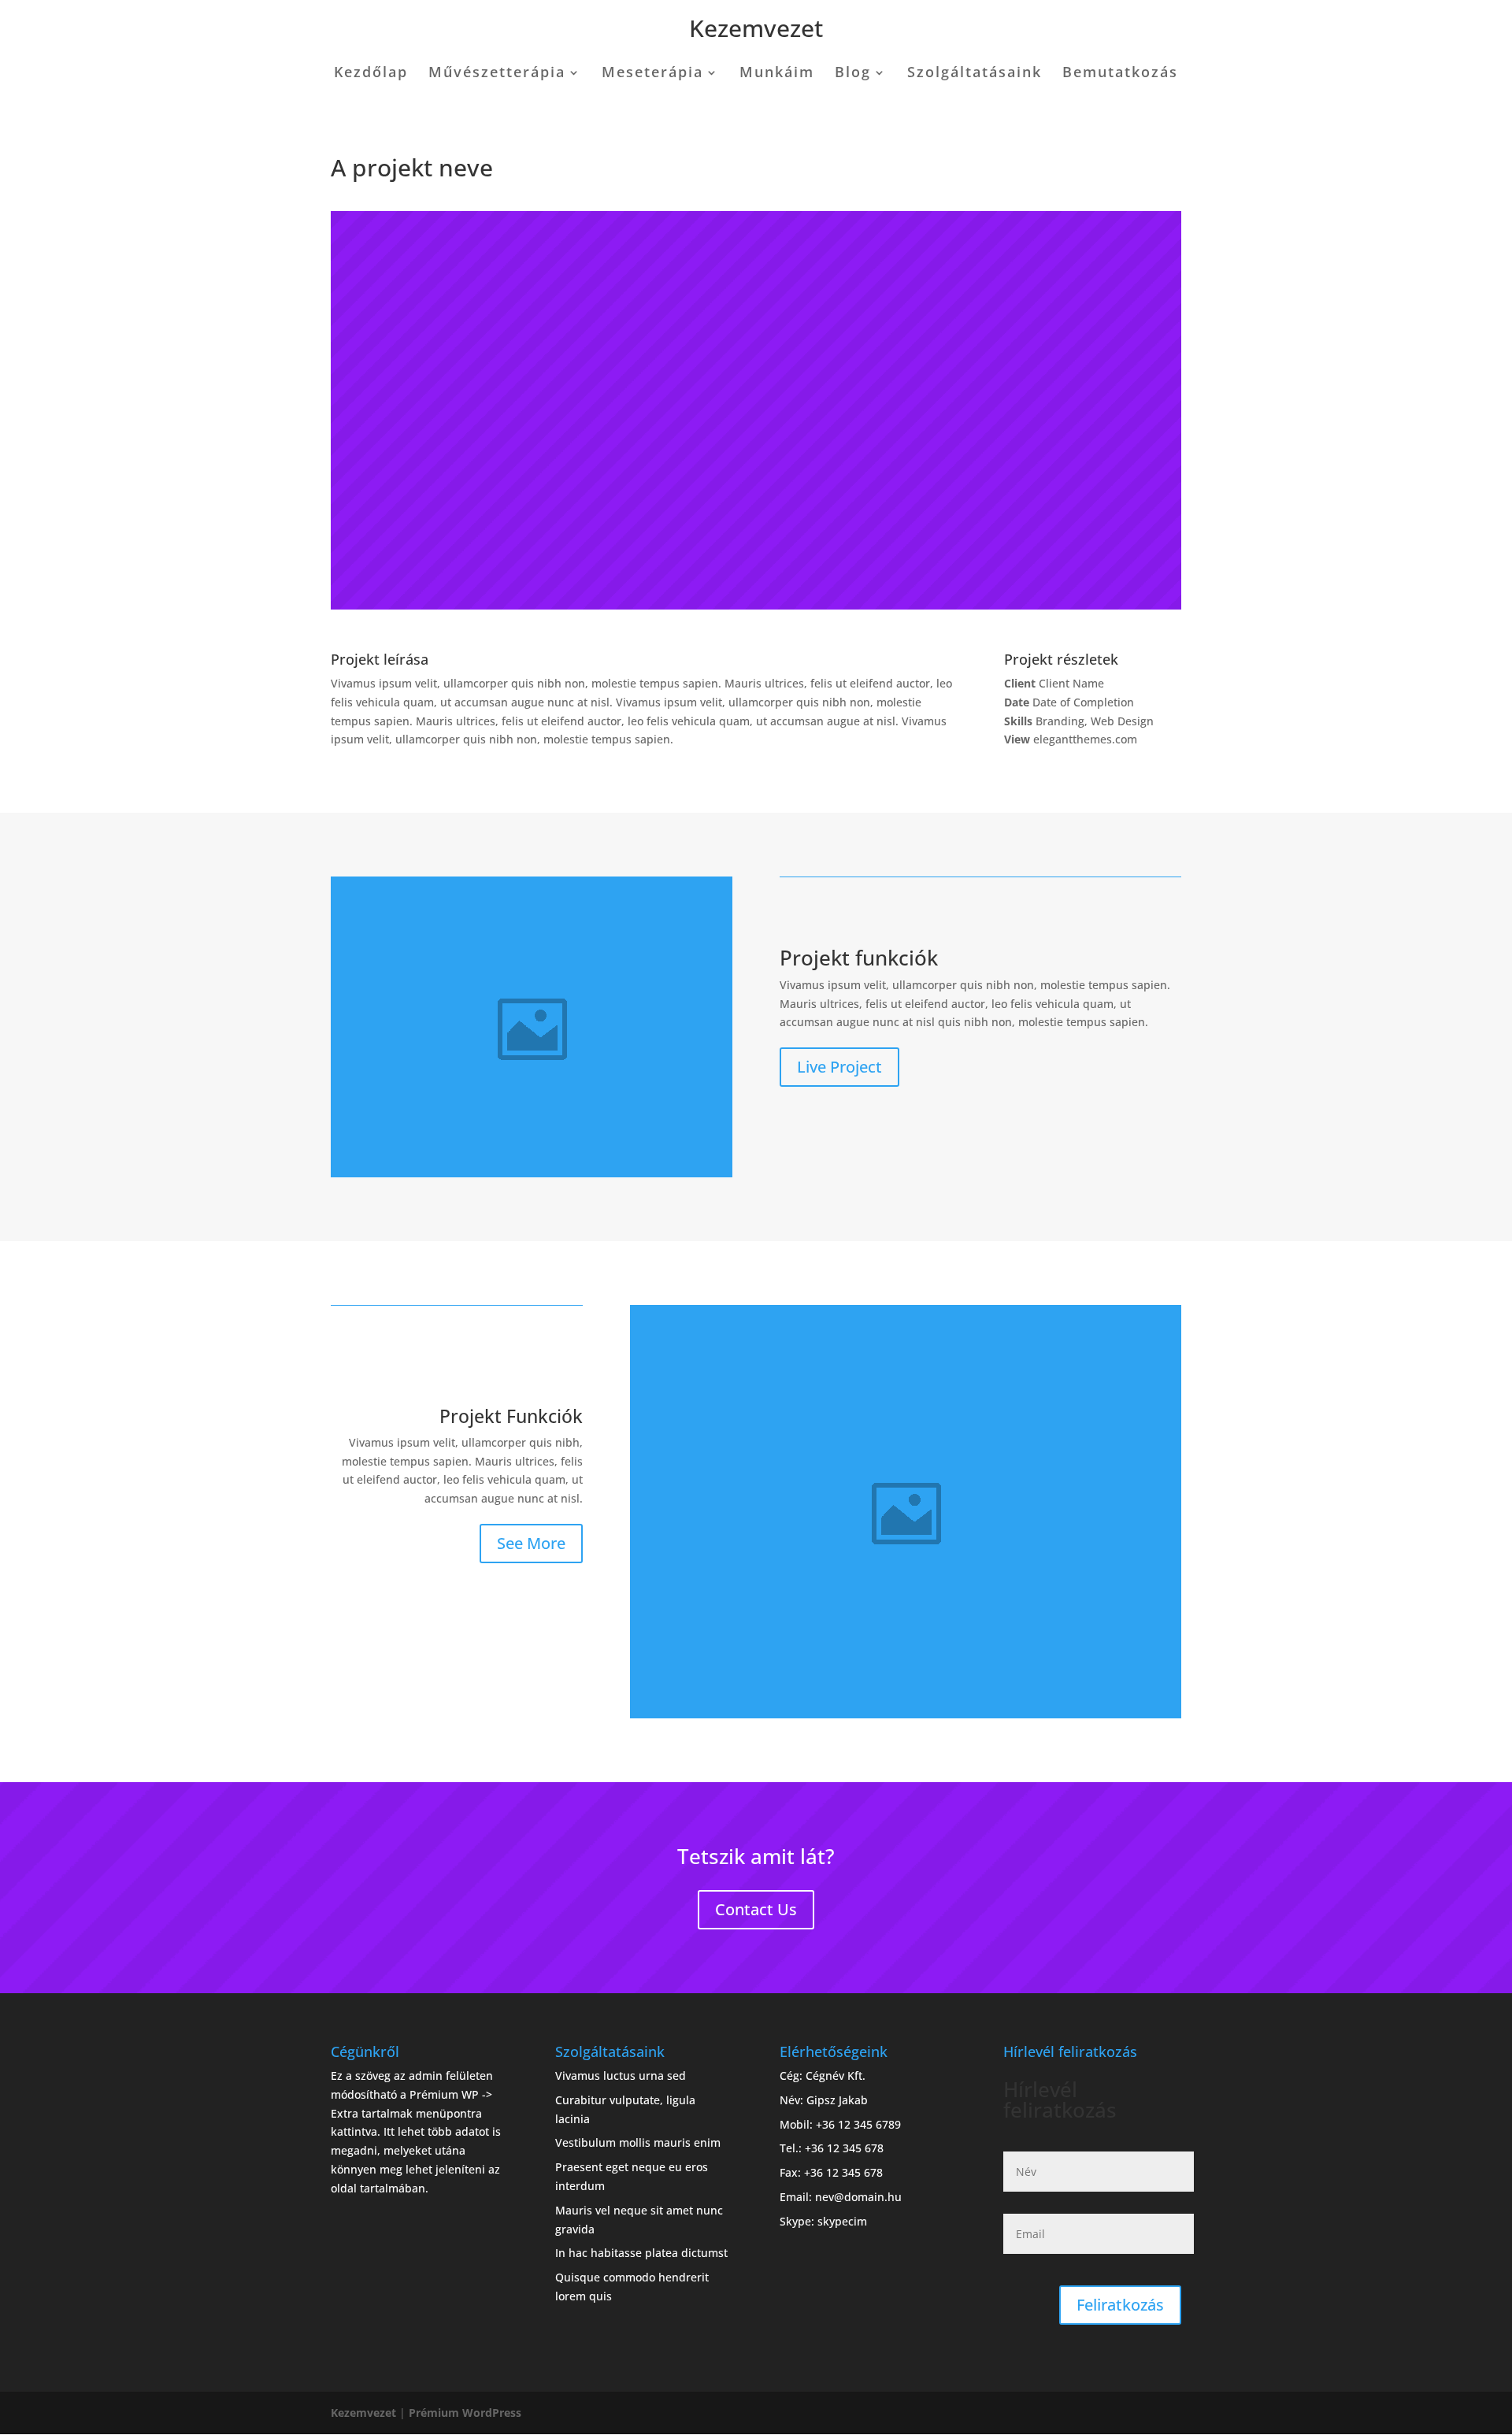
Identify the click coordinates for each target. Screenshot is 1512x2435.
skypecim (842, 2221)
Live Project (839, 1067)
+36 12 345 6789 (858, 2124)
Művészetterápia (497, 74)
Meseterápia (652, 74)
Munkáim (777, 74)
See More (531, 1543)
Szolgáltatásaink (975, 74)
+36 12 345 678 (844, 2148)
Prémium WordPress (465, 2413)
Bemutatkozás (1120, 74)
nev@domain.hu (858, 2197)
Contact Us (756, 1909)
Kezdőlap (371, 74)
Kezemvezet (756, 28)
